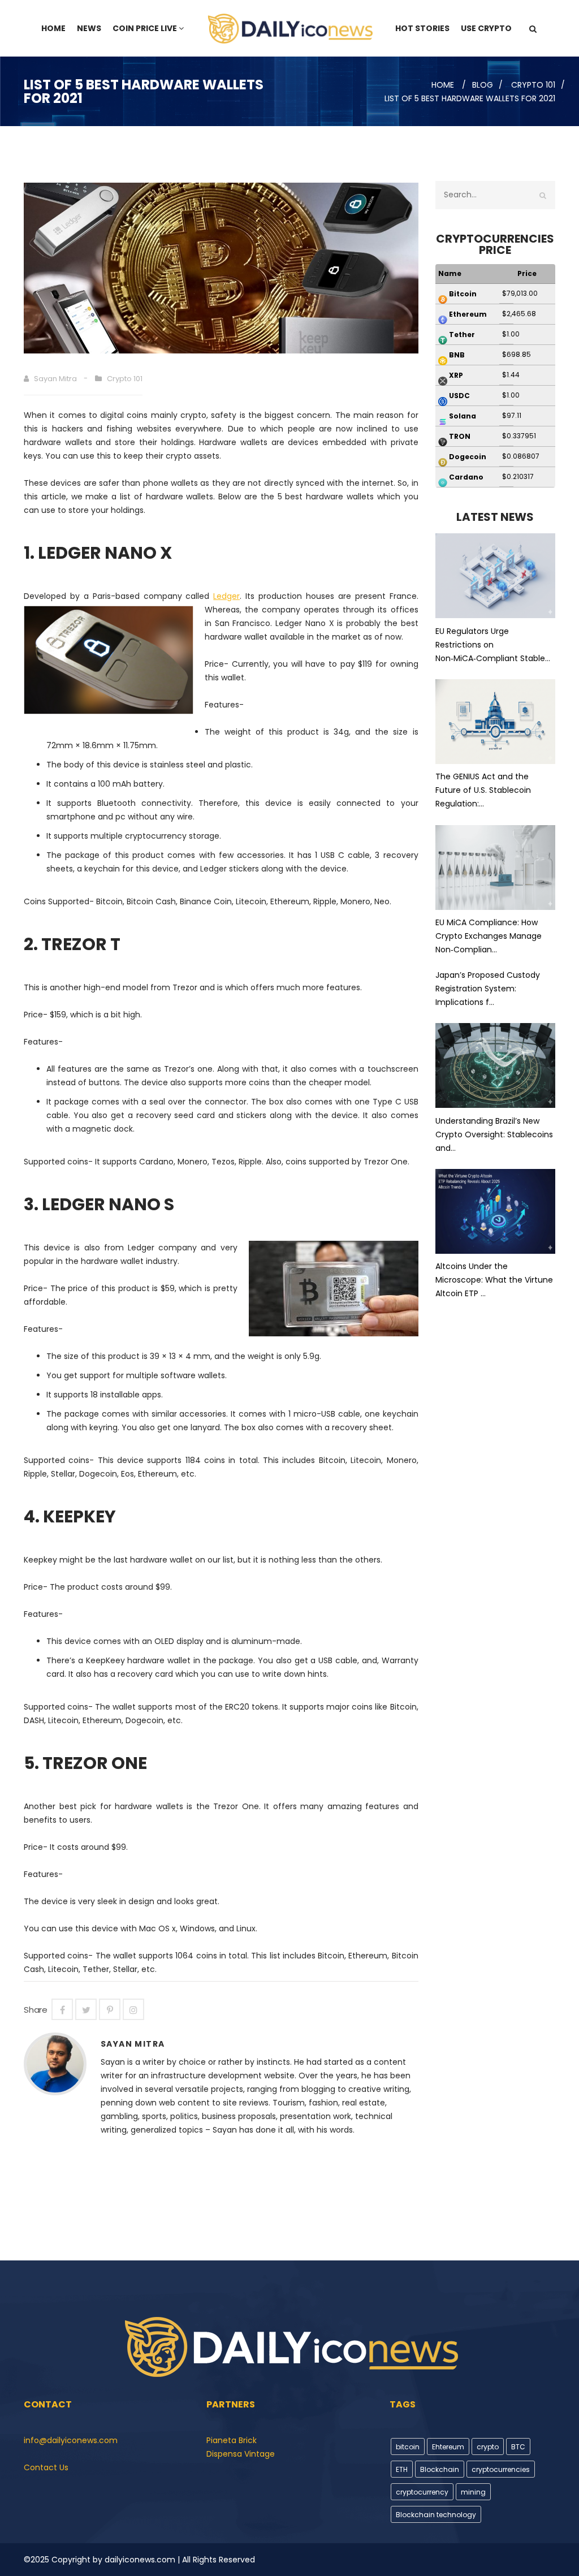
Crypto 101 (533, 85)
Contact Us (46, 2467)
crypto (488, 2447)
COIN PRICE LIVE (145, 28)
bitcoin (408, 2447)
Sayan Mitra (55, 379)
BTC (518, 2447)
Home (53, 28)
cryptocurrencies (501, 2469)
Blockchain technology (436, 2515)
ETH (402, 2469)
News (89, 28)
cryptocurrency (422, 2492)
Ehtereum (448, 2447)
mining (473, 2492)
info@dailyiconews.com (71, 2440)
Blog (483, 85)
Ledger (226, 596)
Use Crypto (486, 28)
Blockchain (440, 2469)
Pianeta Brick (232, 2440)
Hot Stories (422, 28)
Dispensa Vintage (241, 2454)
